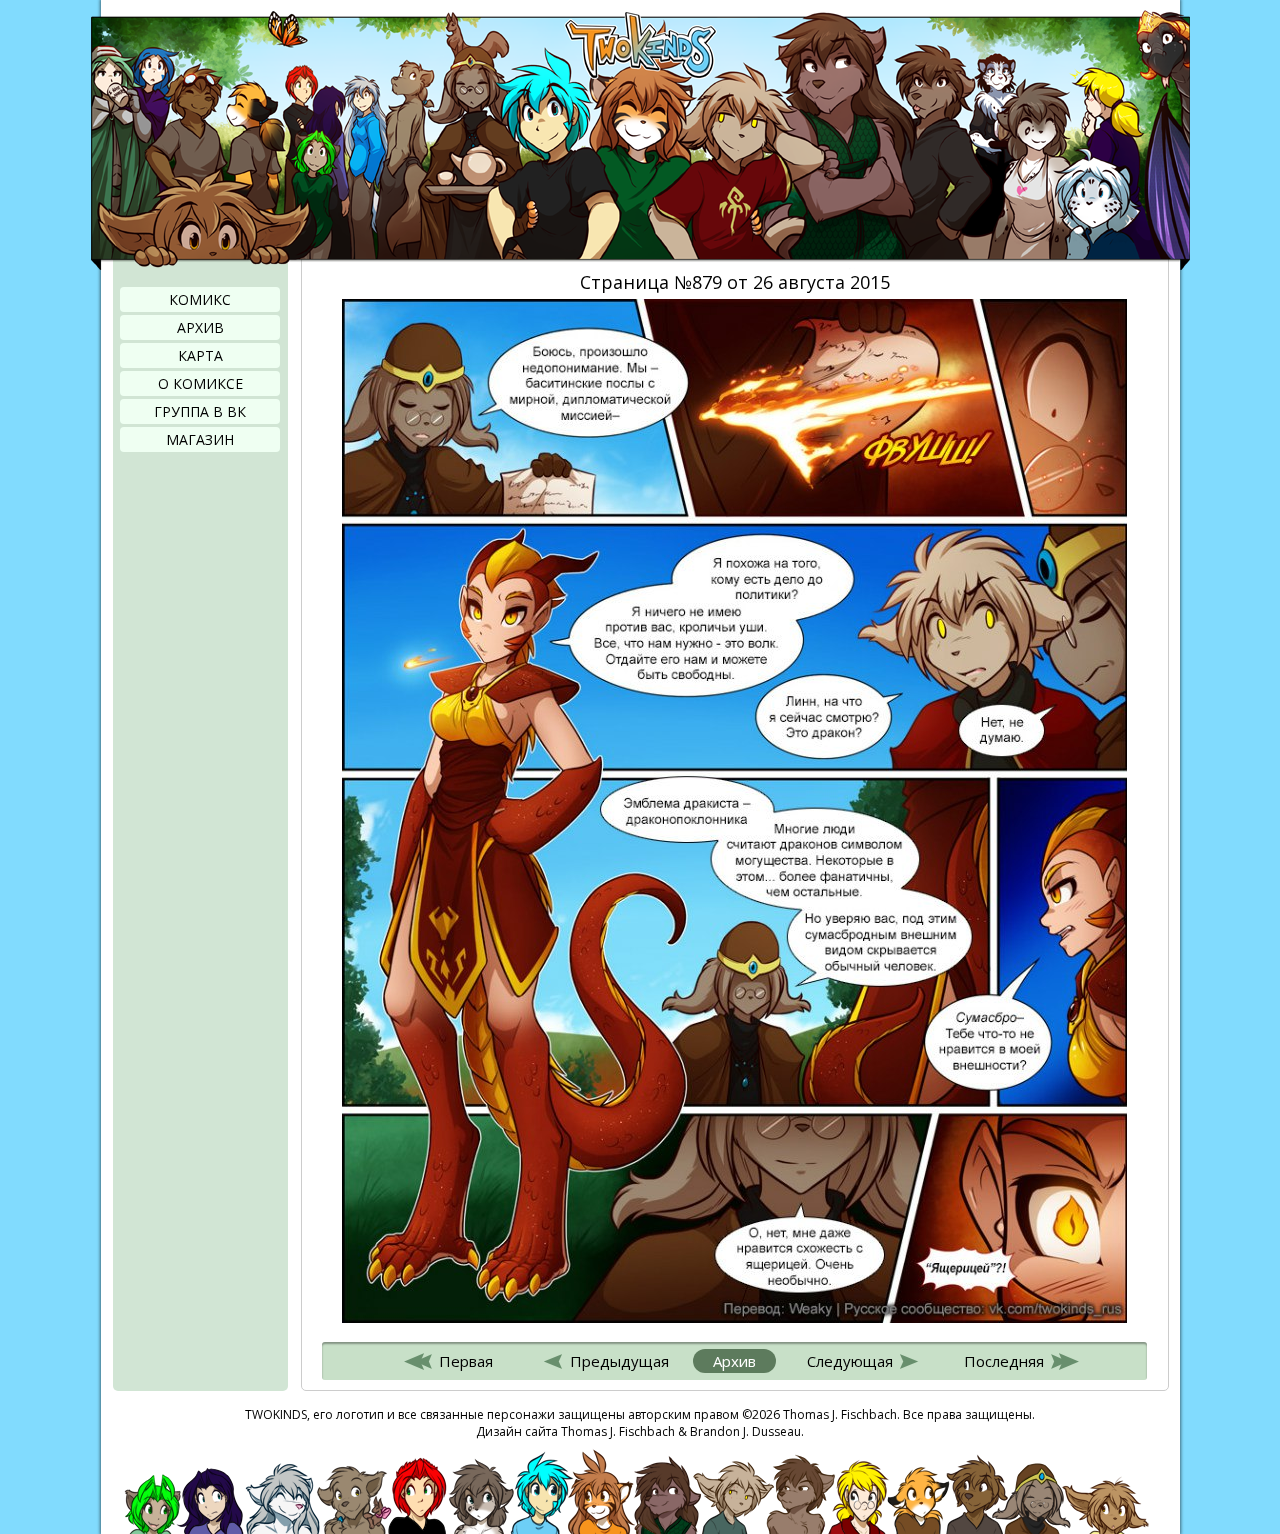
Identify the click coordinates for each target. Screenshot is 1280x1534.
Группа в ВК (200, 411)
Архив (200, 327)
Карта (200, 355)
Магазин (200, 439)
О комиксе (200, 383)
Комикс (200, 299)
